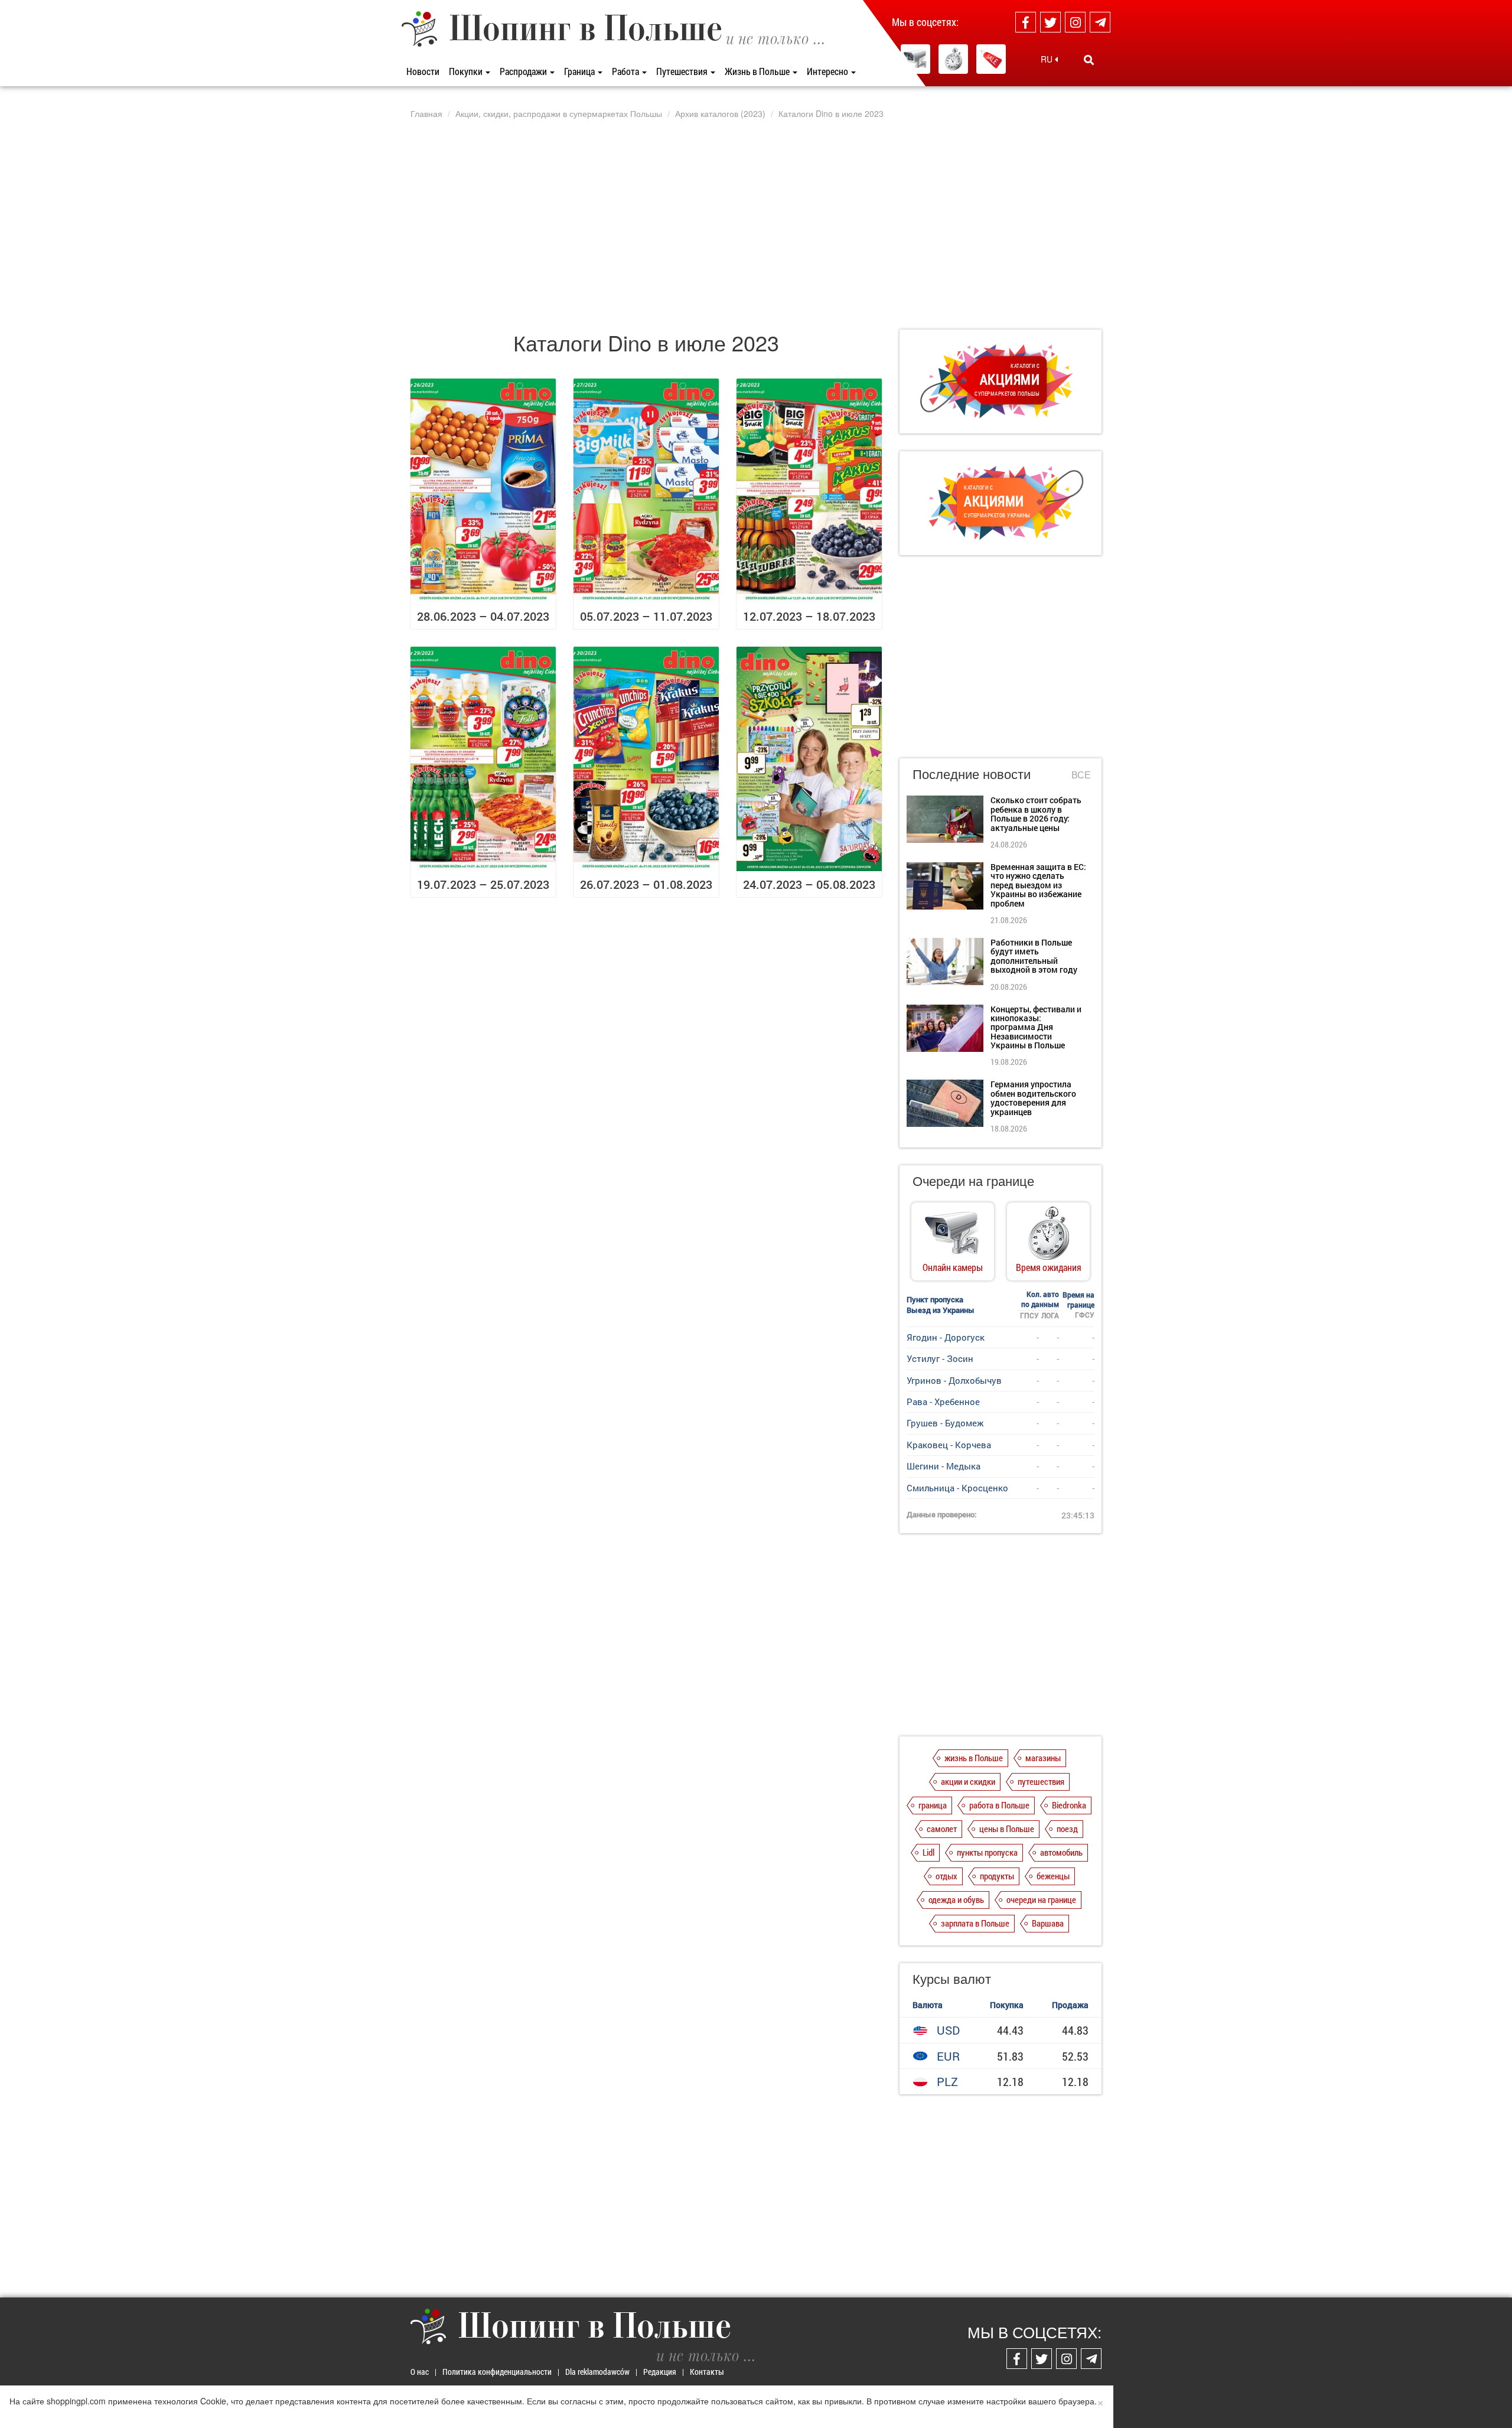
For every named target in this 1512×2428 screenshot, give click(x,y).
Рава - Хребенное (943, 1402)
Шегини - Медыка (944, 1466)
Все (1081, 775)
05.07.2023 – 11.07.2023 (646, 616)
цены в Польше (1007, 1829)
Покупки (467, 71)
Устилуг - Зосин (940, 1358)
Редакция (660, 2372)
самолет (942, 1829)
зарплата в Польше (975, 1923)
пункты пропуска (987, 1852)
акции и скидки (968, 1781)
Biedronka (1069, 1805)
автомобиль (1061, 1852)
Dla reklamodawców (597, 2372)
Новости (423, 71)
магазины (1043, 1758)
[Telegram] (1100, 22)
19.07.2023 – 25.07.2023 (483, 884)
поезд (1067, 1829)
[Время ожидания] (953, 59)
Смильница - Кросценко (957, 1488)
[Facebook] (1026, 22)
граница (933, 1805)
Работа (626, 71)
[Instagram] (1075, 22)
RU (1048, 59)
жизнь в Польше (974, 1758)
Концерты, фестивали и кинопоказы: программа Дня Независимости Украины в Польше (1036, 1027)
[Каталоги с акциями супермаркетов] (991, 59)
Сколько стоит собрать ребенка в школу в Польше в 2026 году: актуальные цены (1036, 814)
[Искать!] (1089, 60)
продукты (997, 1876)
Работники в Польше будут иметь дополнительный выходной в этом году (1034, 956)
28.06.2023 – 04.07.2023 (483, 616)
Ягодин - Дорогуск (946, 1337)
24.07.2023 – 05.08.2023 (809, 884)
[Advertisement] (756, 224)
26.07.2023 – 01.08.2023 (646, 884)
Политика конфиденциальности (497, 2372)
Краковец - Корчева (949, 1445)
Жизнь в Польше (758, 71)
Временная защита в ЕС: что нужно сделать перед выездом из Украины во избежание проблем (1038, 885)
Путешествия (683, 71)
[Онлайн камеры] (915, 59)
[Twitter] (1050, 22)
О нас (420, 2372)
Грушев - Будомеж (945, 1423)
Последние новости (972, 773)
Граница (580, 71)
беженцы (1053, 1876)
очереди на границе (1041, 1899)
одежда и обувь (956, 1899)
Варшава (1048, 1923)
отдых (946, 1876)
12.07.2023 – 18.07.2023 (809, 616)
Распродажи (524, 71)
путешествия (1041, 1781)
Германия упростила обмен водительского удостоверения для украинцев (1033, 1098)
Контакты (707, 2372)
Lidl (928, 1852)
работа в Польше (999, 1805)
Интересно (828, 71)
